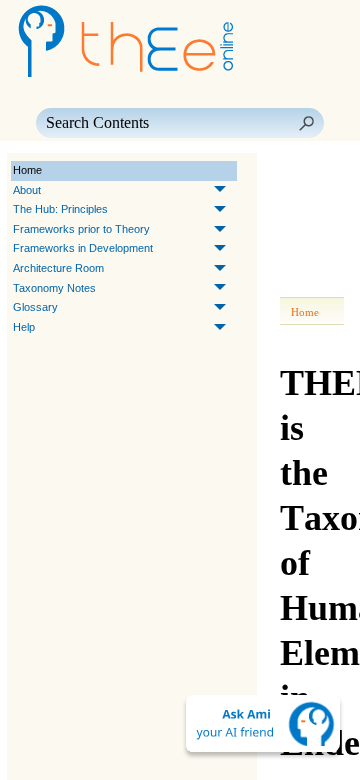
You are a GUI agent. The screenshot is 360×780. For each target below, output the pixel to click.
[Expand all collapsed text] (302, 255)
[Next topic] (326, 171)
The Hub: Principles (60, 209)
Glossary (35, 307)
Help (24, 327)
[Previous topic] (298, 171)
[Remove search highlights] (302, 283)
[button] (306, 123)
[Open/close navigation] (302, 199)
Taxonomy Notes (54, 288)
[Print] (302, 227)
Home (27, 170)
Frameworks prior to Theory (81, 229)
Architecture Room (58, 268)
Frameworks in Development (83, 248)
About (27, 190)
